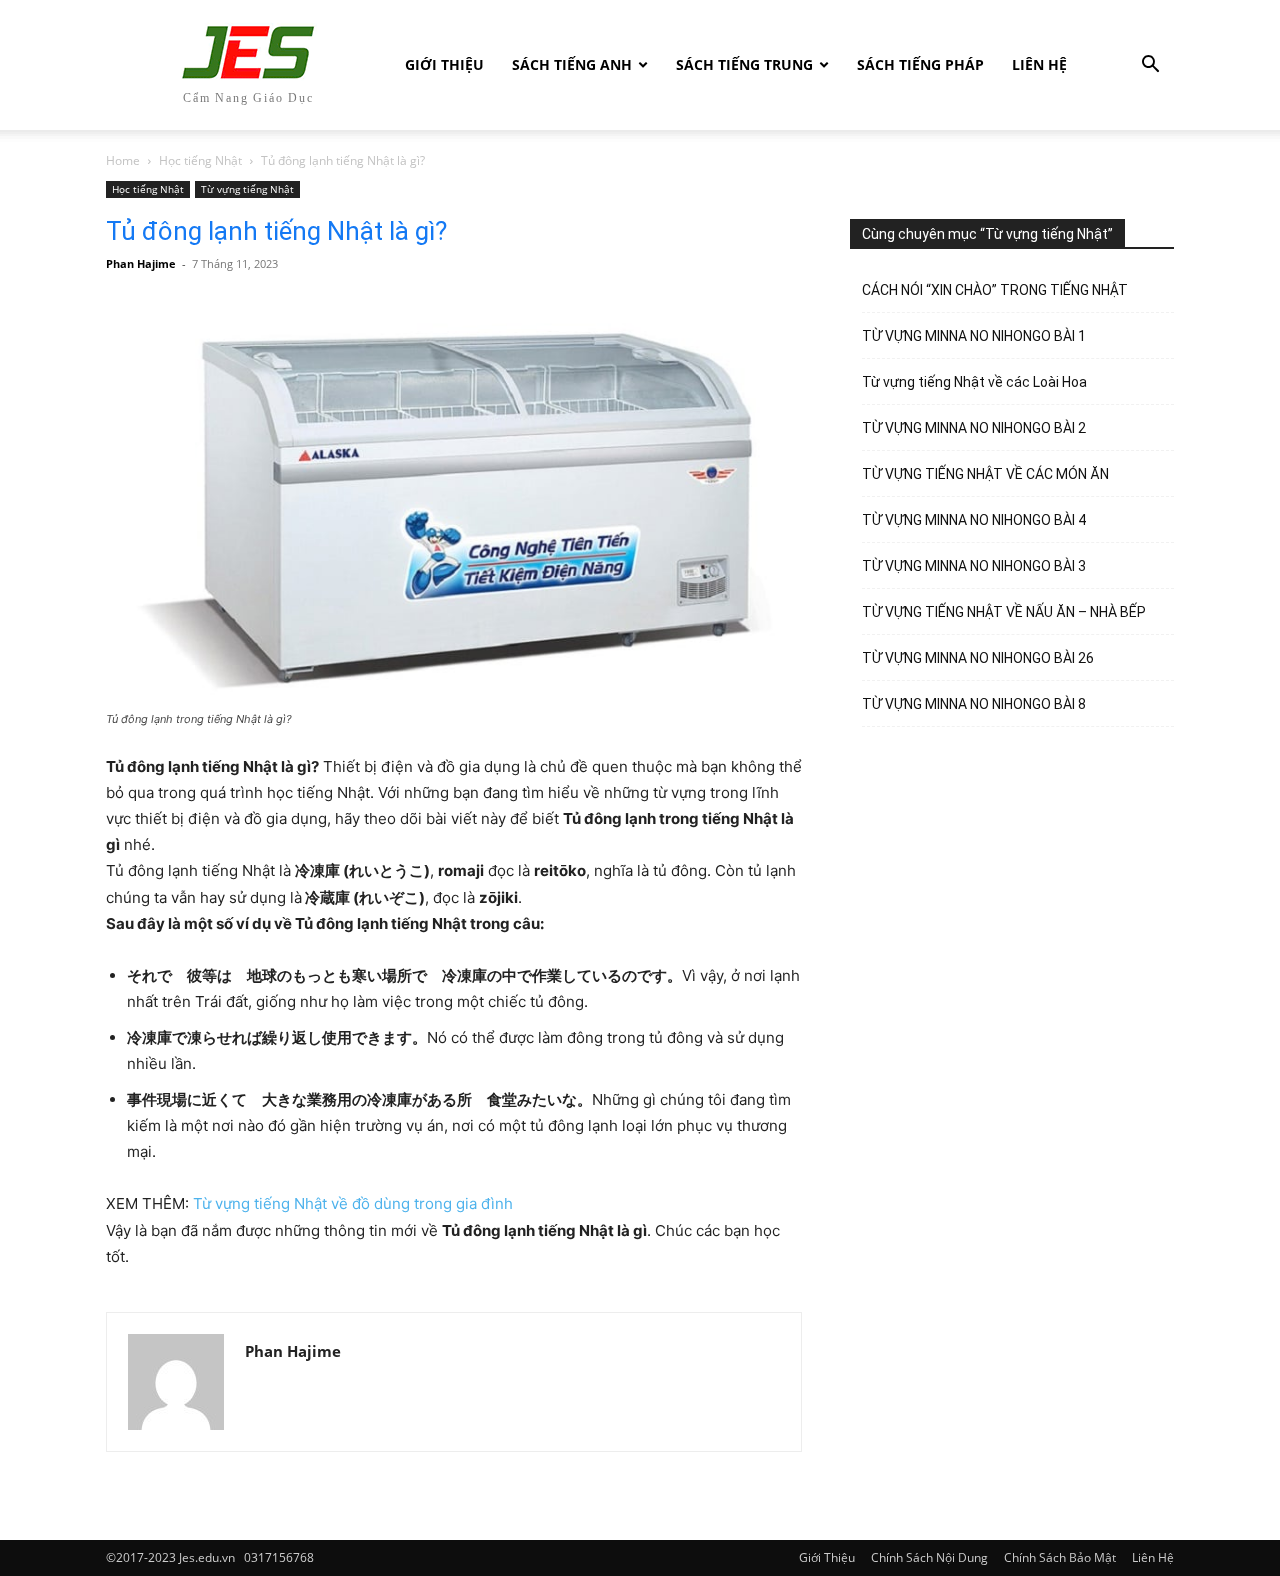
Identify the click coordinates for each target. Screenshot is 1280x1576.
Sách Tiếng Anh (572, 64)
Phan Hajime (141, 263)
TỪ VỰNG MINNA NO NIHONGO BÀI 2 (974, 428)
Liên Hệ (1039, 64)
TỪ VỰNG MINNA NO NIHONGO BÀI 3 (974, 566)
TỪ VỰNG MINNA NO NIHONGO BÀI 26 (978, 658)
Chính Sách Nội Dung (929, 1557)
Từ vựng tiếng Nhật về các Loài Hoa (974, 382)
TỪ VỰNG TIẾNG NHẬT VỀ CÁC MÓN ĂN (985, 474)
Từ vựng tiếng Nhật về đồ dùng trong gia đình (353, 1203)
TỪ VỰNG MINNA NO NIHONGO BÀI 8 (974, 704)
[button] (1150, 66)
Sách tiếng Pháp (920, 64)
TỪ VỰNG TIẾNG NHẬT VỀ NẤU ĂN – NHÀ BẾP (1004, 612)
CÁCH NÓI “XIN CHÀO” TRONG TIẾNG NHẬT (995, 290)
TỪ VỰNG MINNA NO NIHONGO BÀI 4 (974, 520)
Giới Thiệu (444, 64)
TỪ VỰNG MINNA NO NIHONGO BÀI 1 (974, 336)
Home (123, 160)
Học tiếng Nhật (200, 160)
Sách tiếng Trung (744, 64)
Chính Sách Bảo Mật (1060, 1557)
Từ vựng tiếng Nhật (247, 189)
